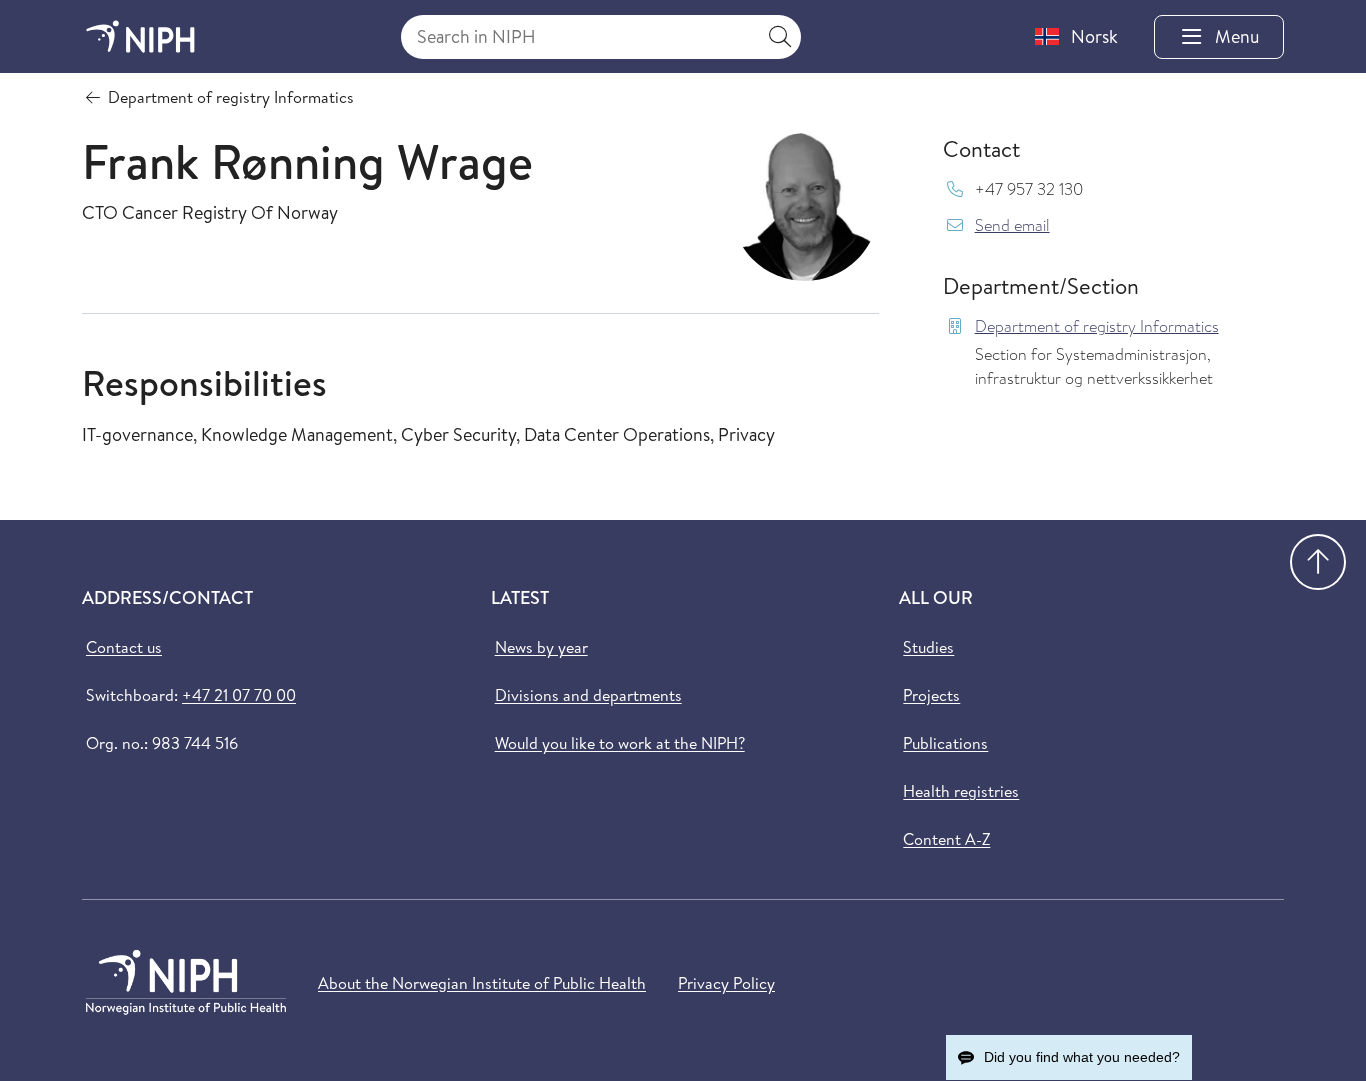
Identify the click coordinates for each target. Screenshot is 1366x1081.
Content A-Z (946, 839)
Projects (931, 695)
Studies (928, 647)
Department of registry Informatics (1097, 326)
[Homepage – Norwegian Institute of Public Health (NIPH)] (140, 36)
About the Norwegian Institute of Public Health (482, 983)
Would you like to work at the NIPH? (620, 743)
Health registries (961, 791)
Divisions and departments (588, 695)
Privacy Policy (726, 983)
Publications (945, 743)
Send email (1012, 225)
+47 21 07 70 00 (239, 695)
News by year (541, 647)
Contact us (124, 647)
